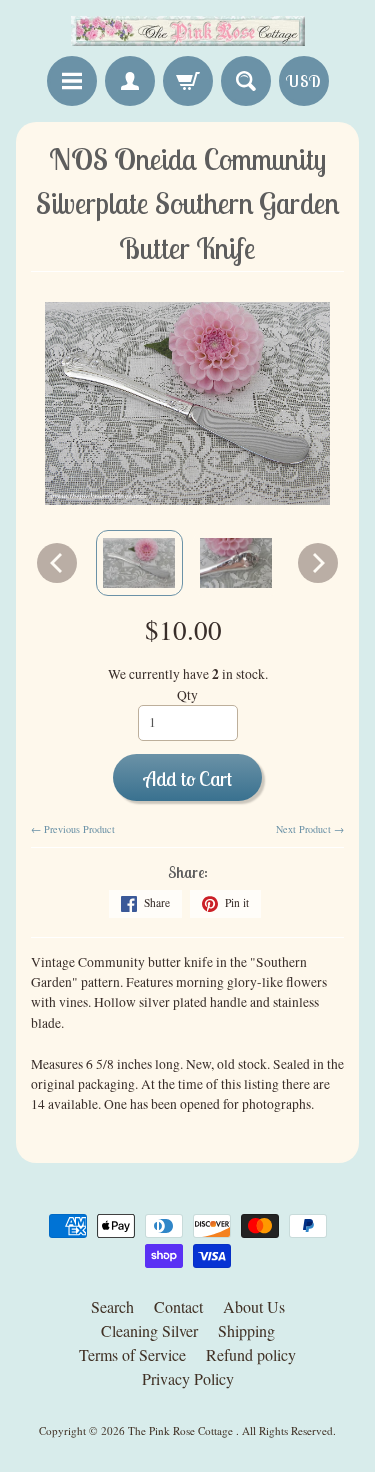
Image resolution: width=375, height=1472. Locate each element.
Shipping (246, 1330)
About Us (254, 1306)
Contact (178, 1306)
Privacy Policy (188, 1378)
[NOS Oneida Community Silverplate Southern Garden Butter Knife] (139, 563)
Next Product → (310, 829)
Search (112, 1306)
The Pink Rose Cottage (182, 1430)
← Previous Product (73, 829)
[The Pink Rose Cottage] (188, 31)
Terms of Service (132, 1354)
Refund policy (251, 1354)
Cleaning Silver (149, 1330)
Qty (187, 695)
